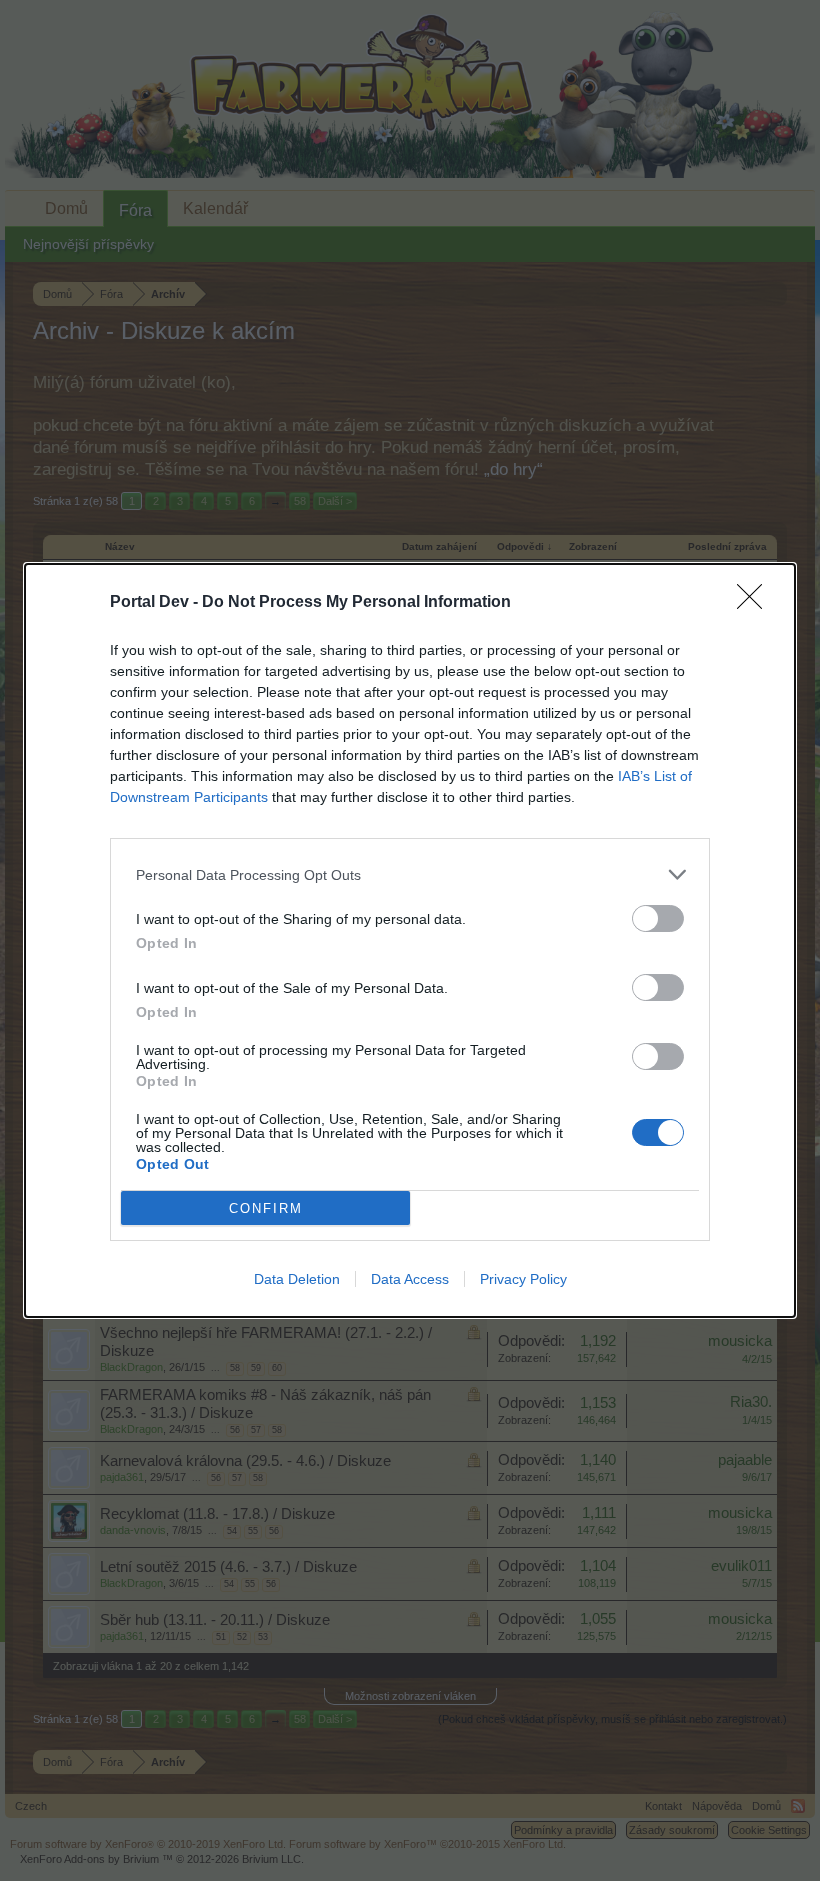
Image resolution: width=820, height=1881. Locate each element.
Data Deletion (297, 1279)
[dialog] (410, 940)
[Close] (756, 603)
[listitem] (410, 874)
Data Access (410, 1279)
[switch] (658, 918)
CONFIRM (266, 1208)
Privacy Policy (523, 1279)
